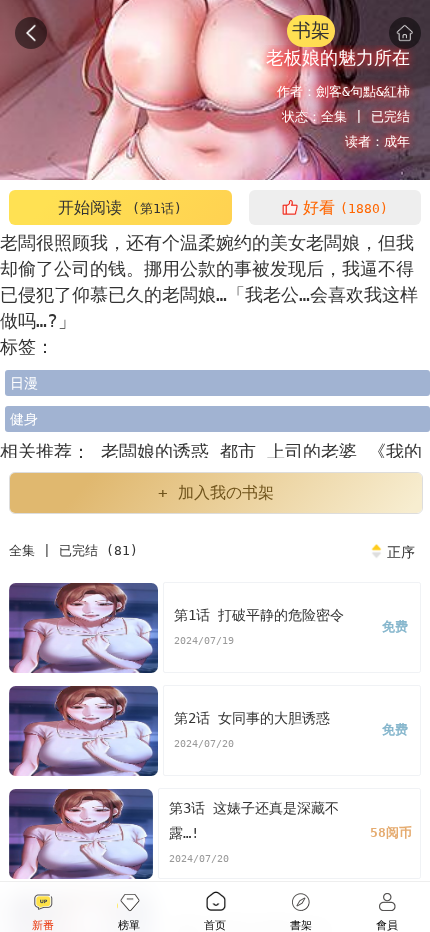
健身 (24, 419)
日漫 (24, 383)
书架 (311, 30)
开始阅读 (120, 207)
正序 (401, 552)
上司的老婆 (317, 451)
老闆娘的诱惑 (155, 451)
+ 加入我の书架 (216, 492)
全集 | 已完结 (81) (73, 550)
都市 (243, 451)
